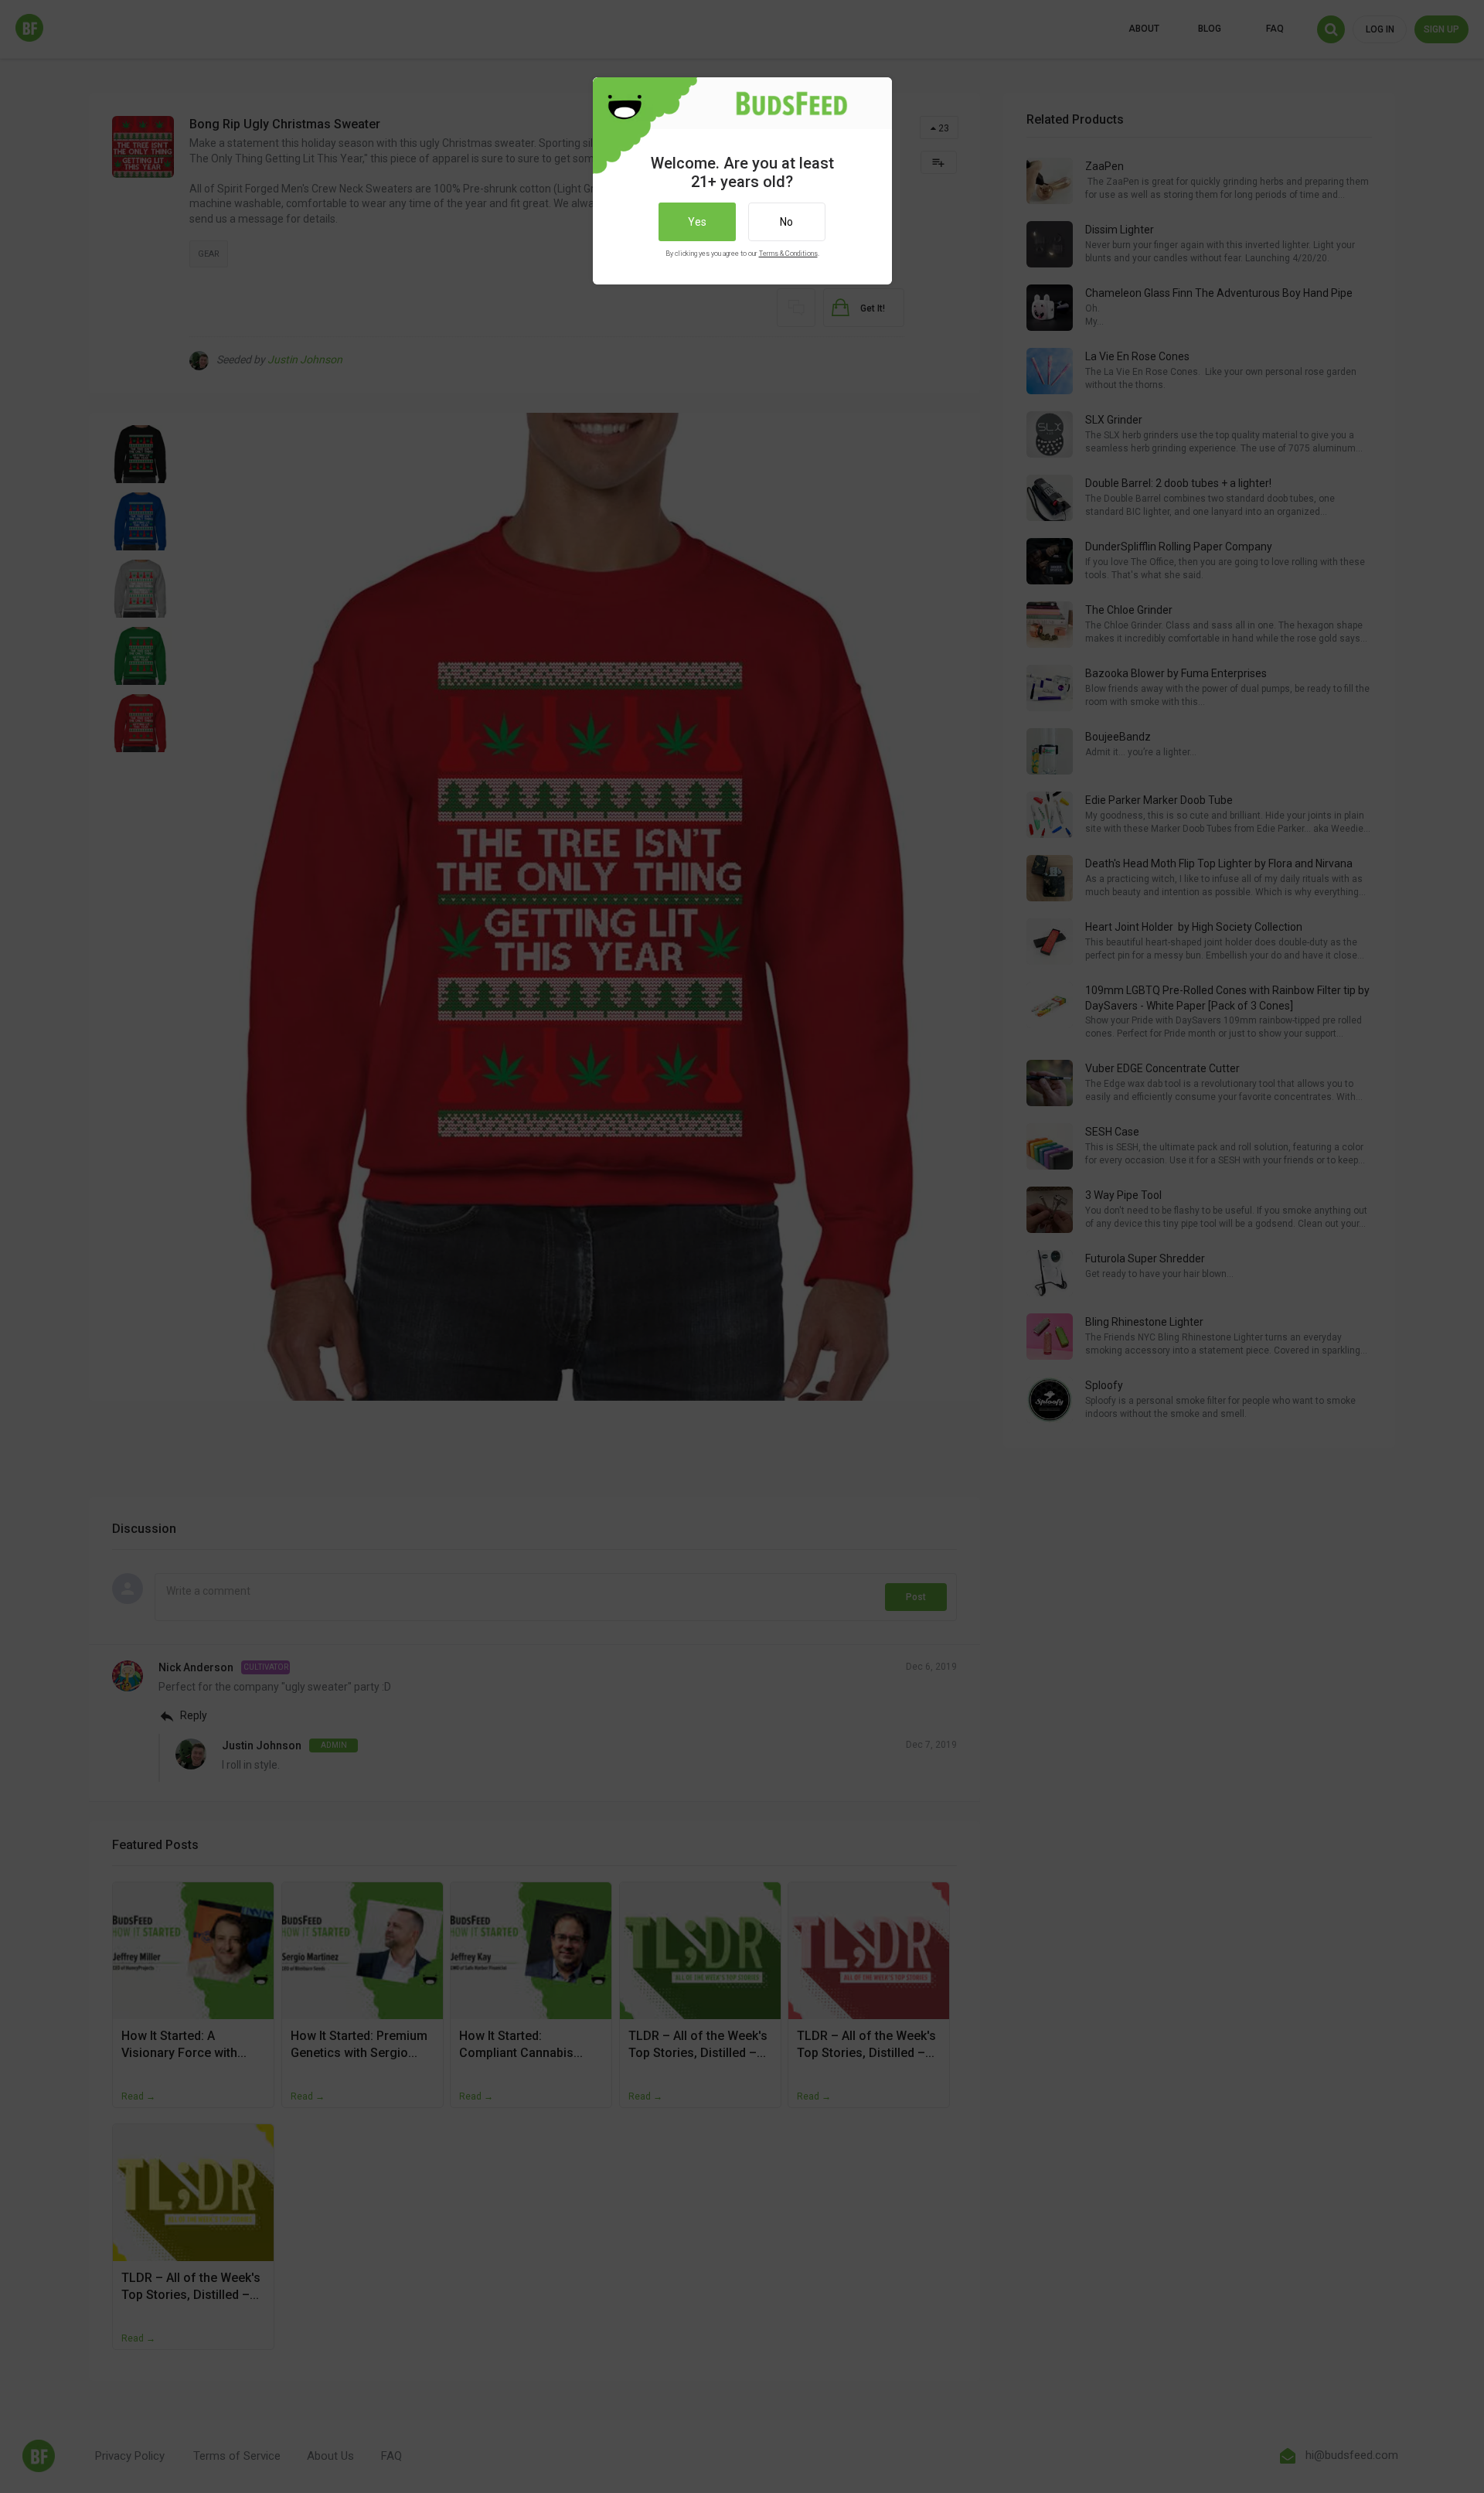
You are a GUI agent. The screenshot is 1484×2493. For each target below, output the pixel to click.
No (786, 222)
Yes (697, 222)
